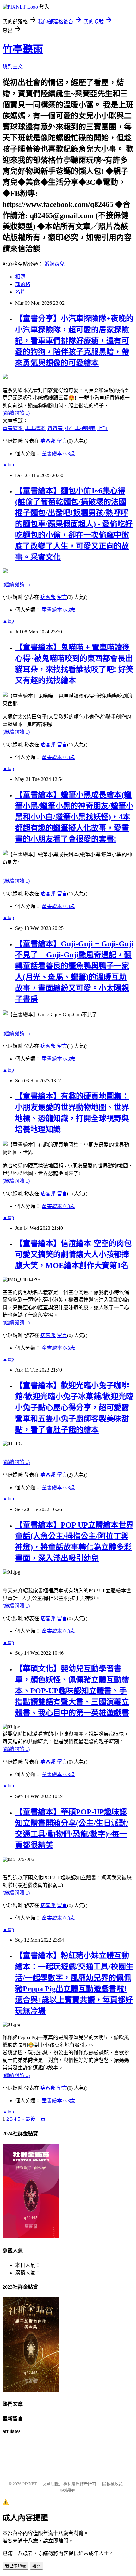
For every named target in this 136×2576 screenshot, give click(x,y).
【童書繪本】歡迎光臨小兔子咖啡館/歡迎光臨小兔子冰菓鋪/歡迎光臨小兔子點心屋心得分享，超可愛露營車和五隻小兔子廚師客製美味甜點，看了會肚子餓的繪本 (74, 1408)
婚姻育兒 (54, 264)
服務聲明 (68, 2490)
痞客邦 (48, 441)
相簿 (20, 277)
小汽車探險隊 (81, 428)
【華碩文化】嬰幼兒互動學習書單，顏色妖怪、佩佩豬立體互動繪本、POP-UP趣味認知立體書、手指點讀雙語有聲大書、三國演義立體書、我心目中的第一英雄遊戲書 (72, 1691)
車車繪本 (36, 428)
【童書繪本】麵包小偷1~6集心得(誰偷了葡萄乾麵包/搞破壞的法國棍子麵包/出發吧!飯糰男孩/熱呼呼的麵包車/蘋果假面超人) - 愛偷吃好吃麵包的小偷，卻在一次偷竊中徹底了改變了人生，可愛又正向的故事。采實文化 (74, 524)
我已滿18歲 (15, 2566)
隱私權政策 (112, 2484)
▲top (8, 465)
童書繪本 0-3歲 (58, 454)
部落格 (23, 284)
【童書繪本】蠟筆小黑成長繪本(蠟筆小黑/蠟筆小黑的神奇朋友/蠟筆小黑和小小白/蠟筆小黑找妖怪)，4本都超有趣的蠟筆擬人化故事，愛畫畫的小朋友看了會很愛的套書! (74, 817)
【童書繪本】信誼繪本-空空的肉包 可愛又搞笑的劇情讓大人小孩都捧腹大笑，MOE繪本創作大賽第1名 (73, 1254)
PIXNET (30, 2484)
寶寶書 (56, 428)
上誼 (102, 428)
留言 (62, 441)
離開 (36, 2566)
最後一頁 (35, 2119)
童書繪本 (13, 428)
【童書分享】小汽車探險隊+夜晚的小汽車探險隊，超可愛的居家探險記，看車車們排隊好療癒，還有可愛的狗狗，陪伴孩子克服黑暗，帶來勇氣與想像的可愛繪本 (74, 341)
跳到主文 (13, 67)
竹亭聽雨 (23, 49)
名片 (20, 292)
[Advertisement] (68, 2458)
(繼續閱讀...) (16, 413)
